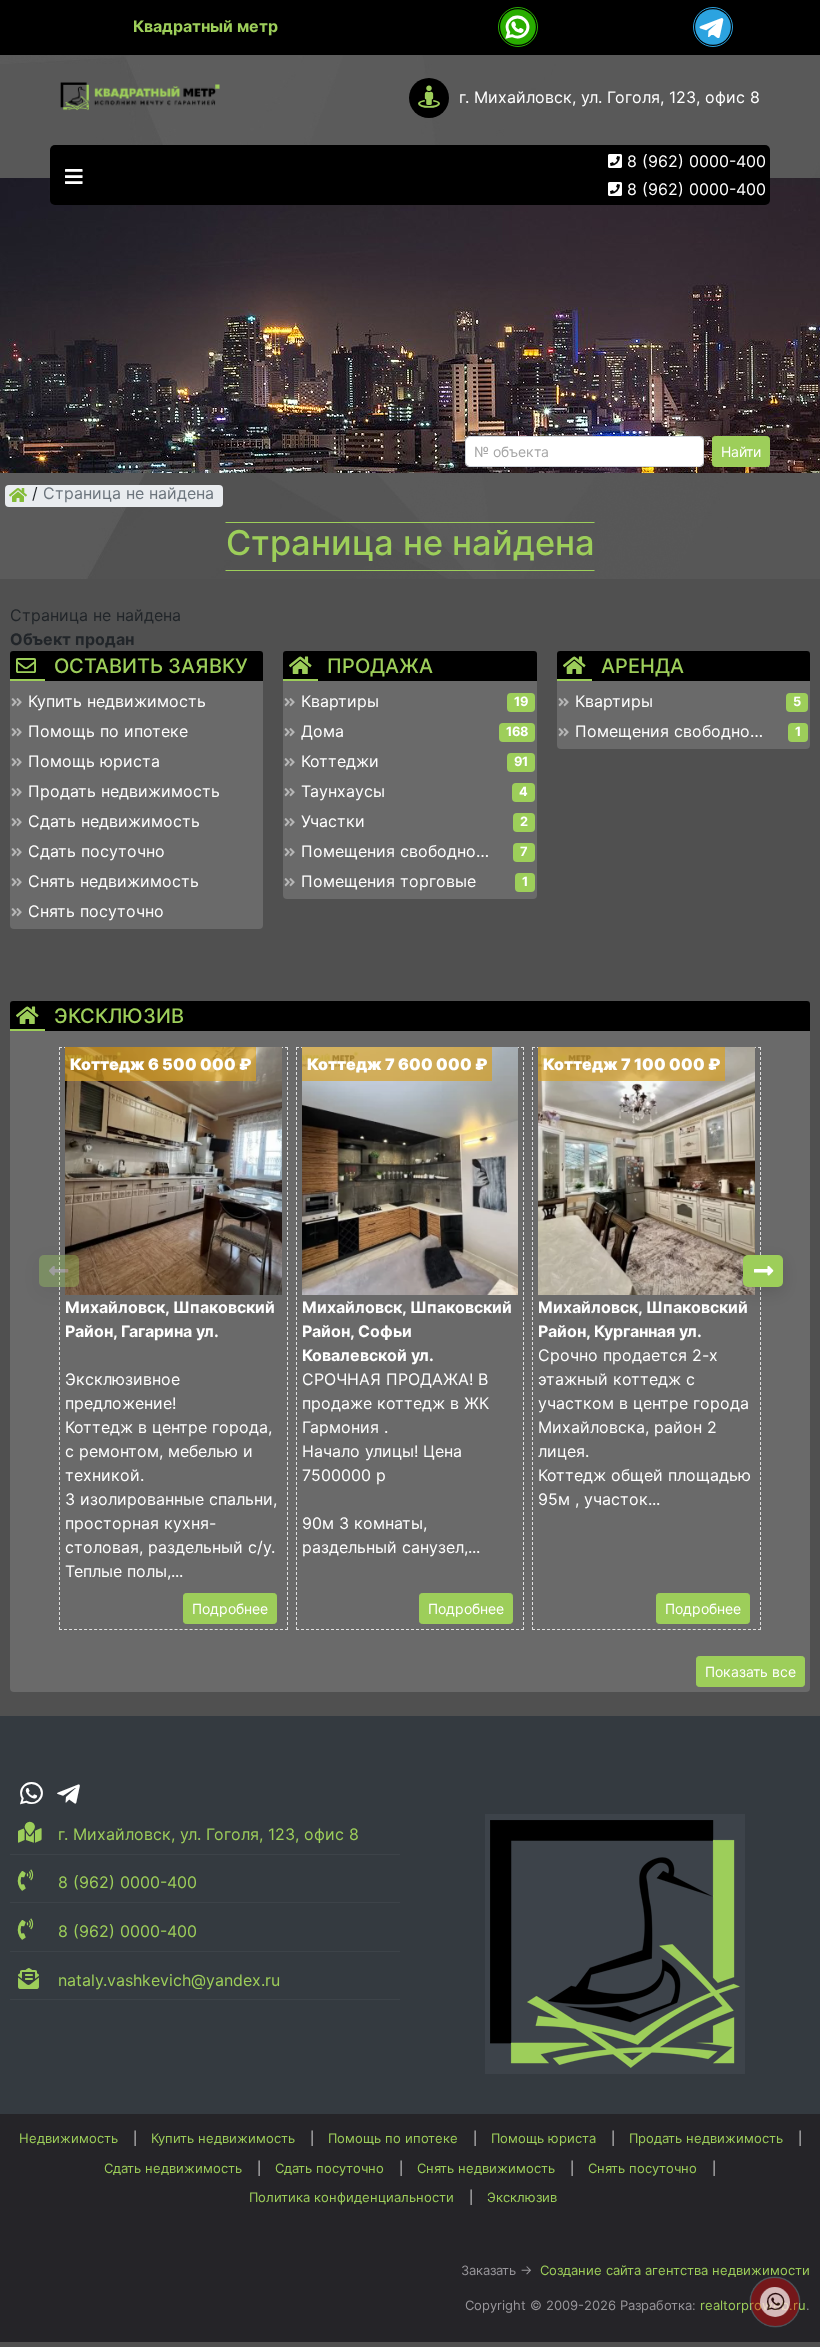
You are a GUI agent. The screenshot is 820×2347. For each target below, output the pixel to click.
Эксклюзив (522, 2197)
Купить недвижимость (223, 2138)
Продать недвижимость (706, 2138)
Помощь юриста (543, 2138)
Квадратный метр (205, 26)
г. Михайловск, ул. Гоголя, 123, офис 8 (609, 97)
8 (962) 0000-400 (696, 161)
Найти (741, 451)
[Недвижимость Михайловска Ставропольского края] (18, 495)
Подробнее (230, 1608)
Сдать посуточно (329, 2168)
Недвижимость (68, 2138)
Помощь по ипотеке (393, 2138)
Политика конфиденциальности (351, 2197)
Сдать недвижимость (173, 2168)
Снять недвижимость (486, 2168)
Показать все (750, 1671)
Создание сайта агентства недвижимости (675, 2270)
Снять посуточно (642, 2168)
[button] (763, 1271)
